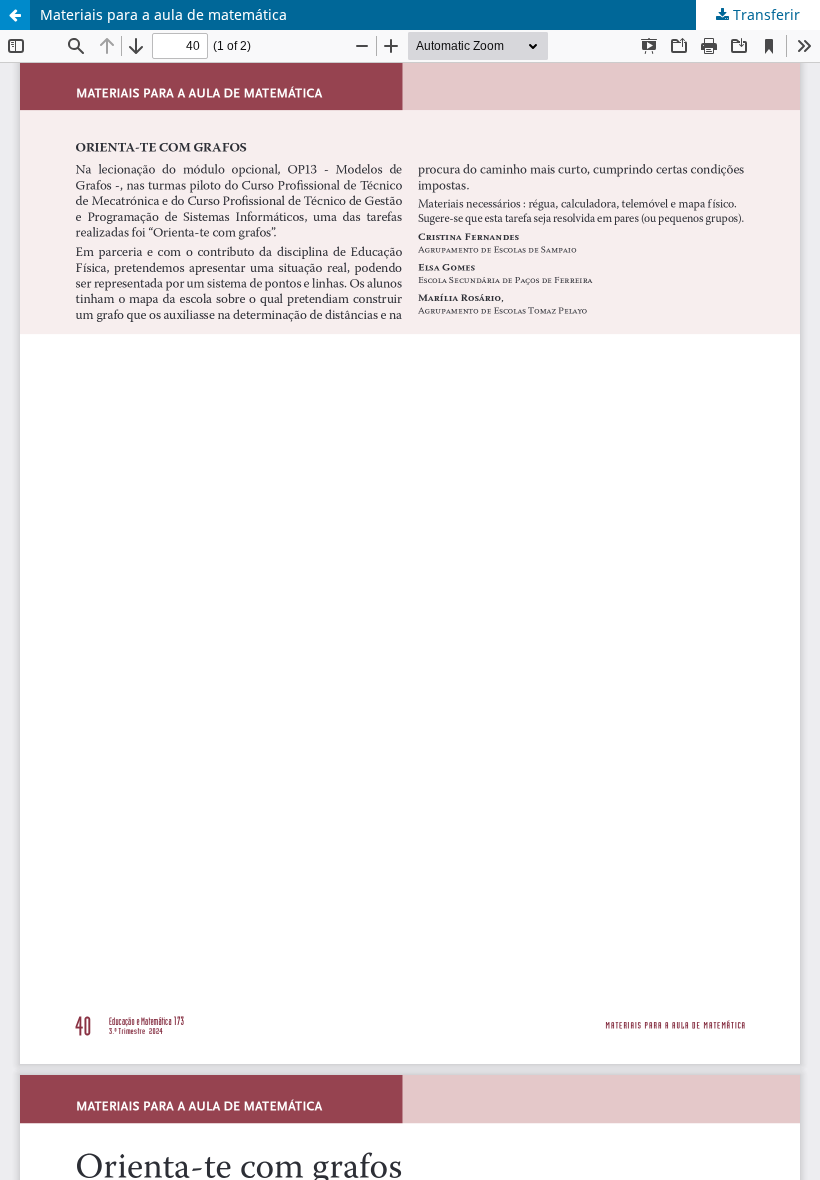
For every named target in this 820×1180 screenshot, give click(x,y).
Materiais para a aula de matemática (163, 14)
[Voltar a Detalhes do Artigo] (15, 15)
